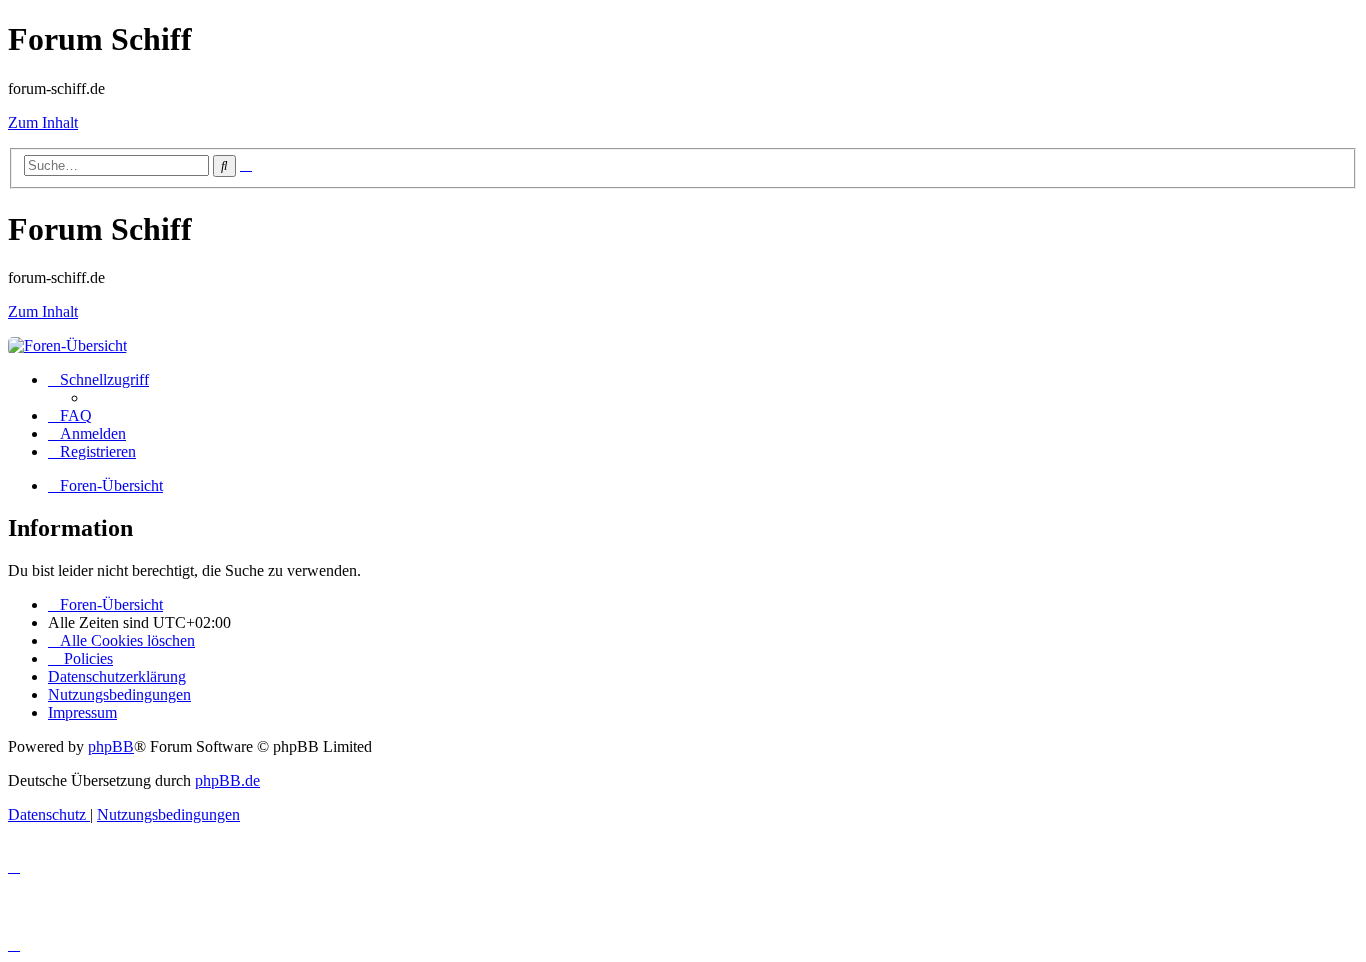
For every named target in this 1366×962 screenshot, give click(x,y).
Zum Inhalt (43, 122)
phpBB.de (227, 780)
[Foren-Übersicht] (67, 345)
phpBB (111, 746)
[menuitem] (70, 415)
